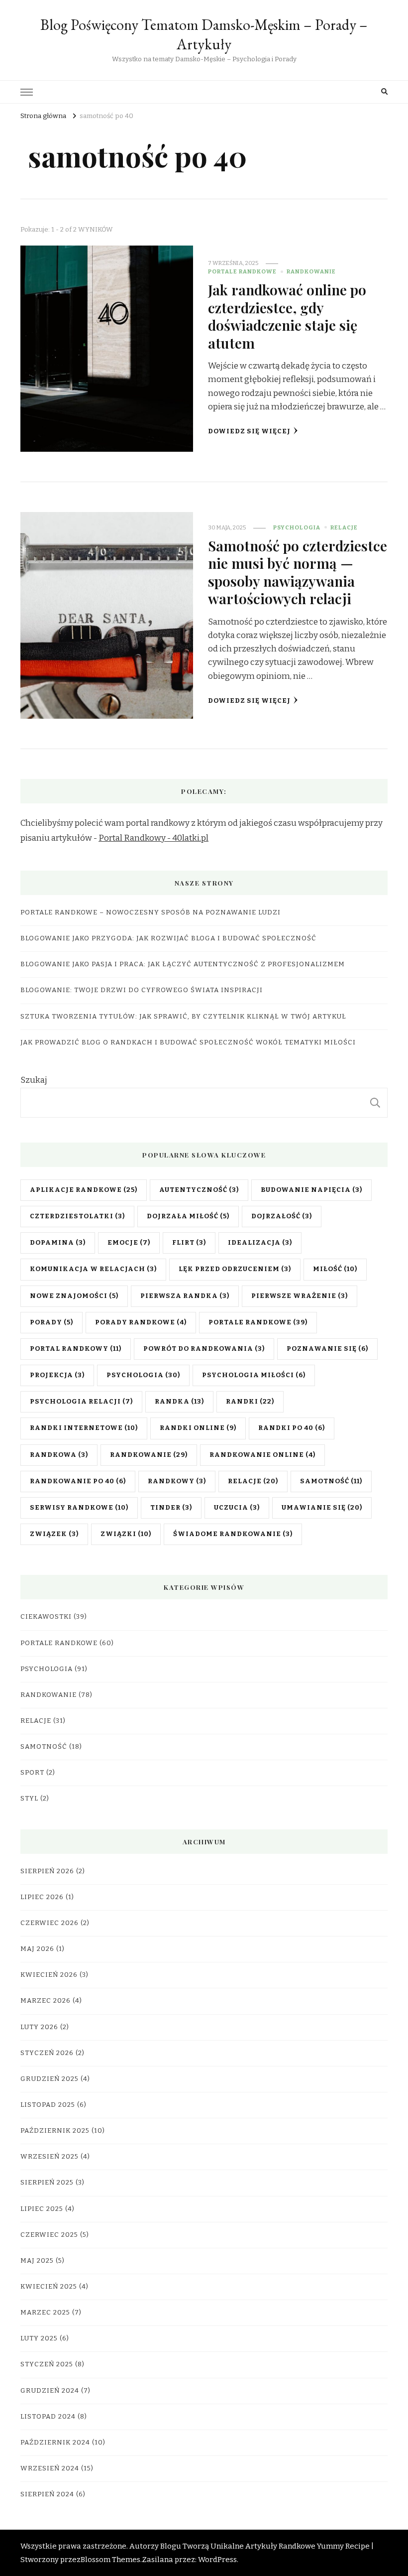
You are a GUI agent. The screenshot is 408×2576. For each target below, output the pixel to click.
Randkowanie (311, 271)
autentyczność (199, 1190)
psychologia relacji (81, 1402)
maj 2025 (37, 2261)
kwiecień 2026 (49, 1975)
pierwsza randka (185, 1296)
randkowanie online (262, 1455)
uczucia (237, 1508)
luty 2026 (39, 2027)
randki (250, 1402)
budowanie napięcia (311, 1190)
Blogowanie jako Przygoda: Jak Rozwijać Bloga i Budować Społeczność (168, 938)
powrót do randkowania (204, 1349)
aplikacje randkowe (84, 1190)
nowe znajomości (74, 1296)
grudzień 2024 (50, 2391)
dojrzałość (282, 1216)
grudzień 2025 (50, 2079)
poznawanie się (327, 1349)
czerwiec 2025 (49, 2235)
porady (51, 1322)
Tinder (171, 1508)
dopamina (58, 1243)
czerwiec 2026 (50, 1923)
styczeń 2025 (47, 2364)
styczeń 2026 (47, 2053)
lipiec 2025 (42, 2209)
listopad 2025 (48, 2105)
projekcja (57, 1375)
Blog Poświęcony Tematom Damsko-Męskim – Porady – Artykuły (204, 34)
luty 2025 (39, 2338)
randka (179, 1402)
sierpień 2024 (47, 2494)
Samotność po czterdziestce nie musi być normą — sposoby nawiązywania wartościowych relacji (298, 572)
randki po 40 (292, 1428)
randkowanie (149, 1455)
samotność (331, 1481)
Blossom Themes (110, 2560)
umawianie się (322, 1508)
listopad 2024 (48, 2417)
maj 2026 (37, 1949)
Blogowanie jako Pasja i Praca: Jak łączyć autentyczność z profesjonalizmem (183, 964)
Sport (32, 1773)
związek (54, 1534)
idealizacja (260, 1243)
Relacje (344, 527)
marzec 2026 (46, 2001)
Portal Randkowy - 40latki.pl (153, 838)
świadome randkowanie (233, 1534)
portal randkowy (76, 1349)
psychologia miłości (254, 1375)
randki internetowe (84, 1428)
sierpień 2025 (47, 2183)
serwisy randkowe (79, 1508)
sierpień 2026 (47, 1871)
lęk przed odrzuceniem (235, 1269)
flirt (189, 1243)
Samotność (44, 1747)
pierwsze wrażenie (300, 1296)
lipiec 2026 (42, 1897)
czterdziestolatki (77, 1216)
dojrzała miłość (188, 1216)
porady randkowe (141, 1322)
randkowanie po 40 (78, 1481)
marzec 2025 (45, 2313)
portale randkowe (258, 1322)
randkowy (177, 1481)
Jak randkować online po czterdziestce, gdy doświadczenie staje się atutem (287, 316)
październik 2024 (55, 2443)
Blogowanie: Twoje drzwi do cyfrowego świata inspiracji (142, 990)
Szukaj (34, 1080)
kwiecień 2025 (49, 2287)
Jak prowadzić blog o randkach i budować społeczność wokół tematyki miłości (188, 1042)
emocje (129, 1243)
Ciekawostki (46, 1617)
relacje (253, 1481)
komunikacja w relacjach (93, 1269)
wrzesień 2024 (50, 2468)
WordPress (217, 2560)
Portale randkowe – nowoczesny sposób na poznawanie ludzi (151, 912)
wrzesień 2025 (50, 2157)
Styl (29, 1799)
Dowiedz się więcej (249, 431)
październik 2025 (55, 2131)
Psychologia (297, 527)
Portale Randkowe (242, 271)
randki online (198, 1428)
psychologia (143, 1375)
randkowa (59, 1455)
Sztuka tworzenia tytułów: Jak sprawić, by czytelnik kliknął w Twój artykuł (183, 1017)
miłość (335, 1269)
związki (126, 1534)
